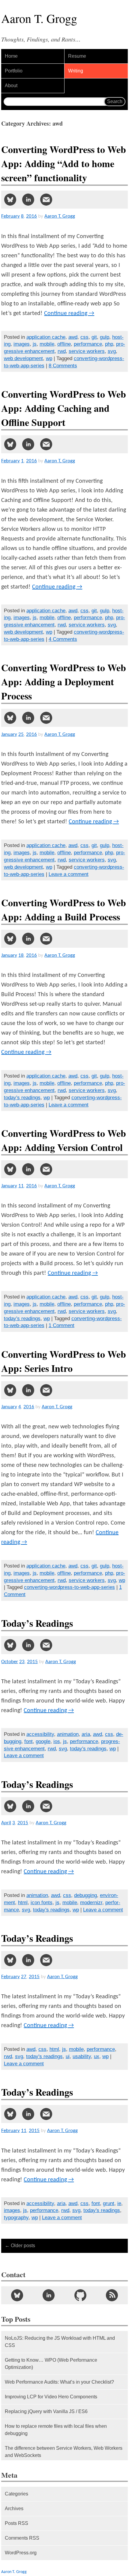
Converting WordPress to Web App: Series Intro (64, 1361)
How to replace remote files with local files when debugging (56, 2430)
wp (49, 358)
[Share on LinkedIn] (28, 200)
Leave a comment (69, 874)
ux (97, 2056)
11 (21, 1186)
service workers (87, 351)
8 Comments (63, 366)
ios (57, 1741)
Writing (76, 71)
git (94, 337)
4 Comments (63, 639)
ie (119, 2203)
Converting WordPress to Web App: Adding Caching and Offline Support (64, 408)
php (109, 344)
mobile (47, 344)
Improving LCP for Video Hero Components (51, 2397)
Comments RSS (22, 2538)
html (23, 1903)
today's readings (22, 1098)
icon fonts (42, 1903)
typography (16, 2218)
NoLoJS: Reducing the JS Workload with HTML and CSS (60, 2342)
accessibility (40, 1734)
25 (21, 734)
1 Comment (61, 1325)
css (84, 337)
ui (68, 2056)
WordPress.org (21, 2553)
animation (68, 1734)
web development (23, 358)
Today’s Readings (37, 1623)
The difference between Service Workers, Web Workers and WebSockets (64, 2452)
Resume (77, 56)
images (22, 344)
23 (22, 1662)
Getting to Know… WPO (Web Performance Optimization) (51, 2364)
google (43, 1741)
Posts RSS (16, 2523)
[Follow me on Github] (80, 2295)
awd (73, 337)
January (9, 734)
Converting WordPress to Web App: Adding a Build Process (64, 910)
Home (11, 56)
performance (88, 344)
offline (64, 344)
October (10, 1662)
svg (112, 351)
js (35, 344)
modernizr (91, 1903)
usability (82, 2056)
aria (86, 1734)
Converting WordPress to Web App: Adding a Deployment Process (64, 682)
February (10, 216)
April (6, 1823)
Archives (14, 2509)
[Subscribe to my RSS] (112, 2295)
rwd (62, 351)
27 (24, 1977)
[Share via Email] (46, 200)
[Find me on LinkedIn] (49, 2295)
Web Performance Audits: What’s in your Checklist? (59, 2382)
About (11, 86)
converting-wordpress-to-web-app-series (69, 1587)
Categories (16, 2494)
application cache (46, 337)
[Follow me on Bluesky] (17, 2295)
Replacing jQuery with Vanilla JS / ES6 (46, 2411)
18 (21, 955)
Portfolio (14, 71)
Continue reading (69, 314)
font (28, 1741)
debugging (85, 1895)
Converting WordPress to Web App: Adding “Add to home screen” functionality (64, 163)
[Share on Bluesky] (10, 200)
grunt (109, 2203)
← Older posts (20, 2246)
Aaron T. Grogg (14, 2572)
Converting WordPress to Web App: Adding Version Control (64, 1140)
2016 (31, 216)
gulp (105, 337)
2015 (32, 1662)
